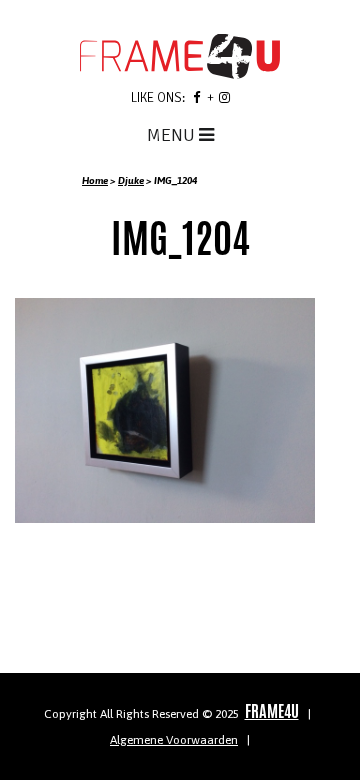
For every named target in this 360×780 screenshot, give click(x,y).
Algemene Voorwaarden (174, 740)
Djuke (131, 180)
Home (95, 180)
